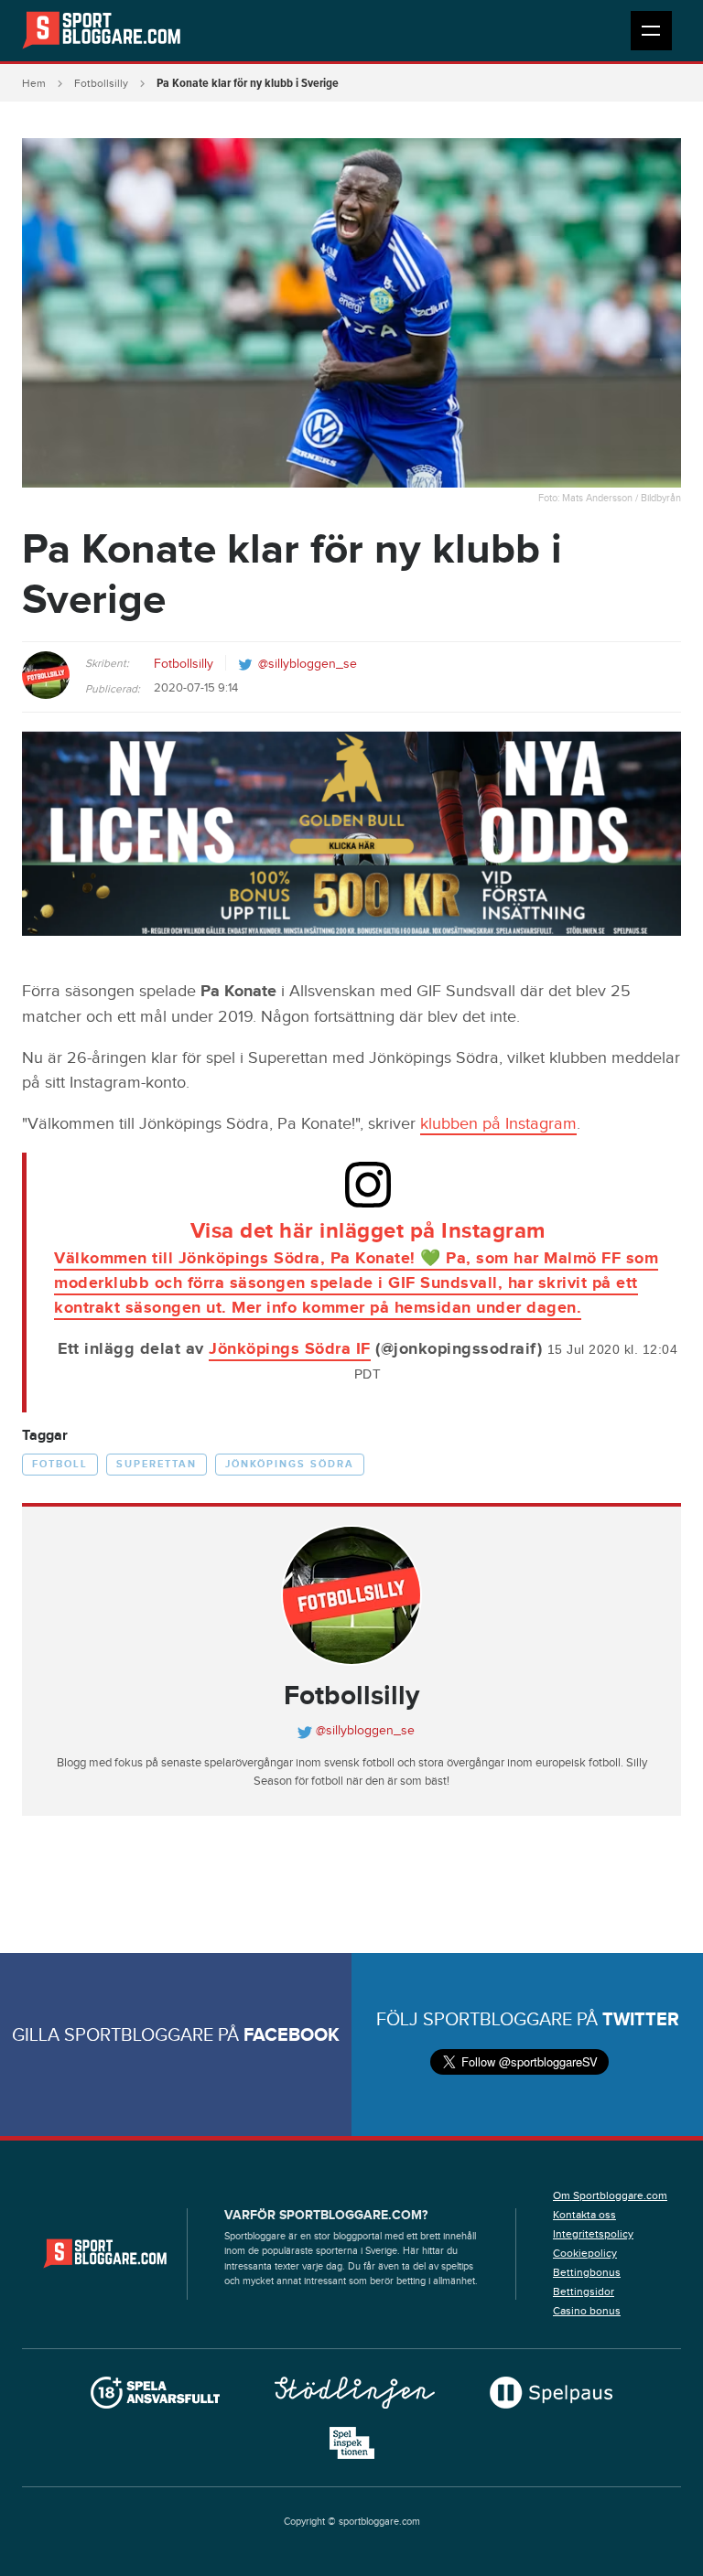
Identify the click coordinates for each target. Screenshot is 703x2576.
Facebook (292, 2035)
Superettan (157, 1464)
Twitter (641, 2020)
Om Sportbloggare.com (610, 2195)
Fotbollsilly (101, 83)
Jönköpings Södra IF (290, 1349)
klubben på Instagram (498, 1124)
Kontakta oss (584, 2215)
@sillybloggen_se (308, 664)
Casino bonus (587, 2311)
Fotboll (60, 1464)
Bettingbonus (587, 2272)
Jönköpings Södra (290, 1464)
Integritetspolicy (593, 2234)
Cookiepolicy (585, 2253)
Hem (34, 83)
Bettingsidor (584, 2292)
